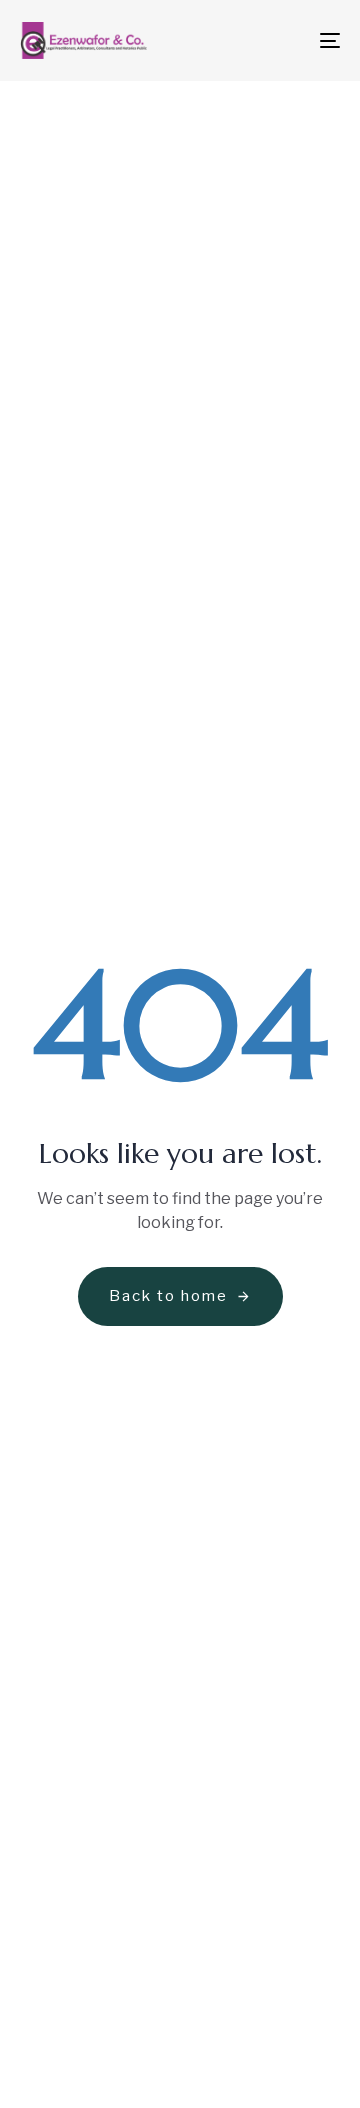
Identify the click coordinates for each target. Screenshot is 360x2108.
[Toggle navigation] (286, 40)
